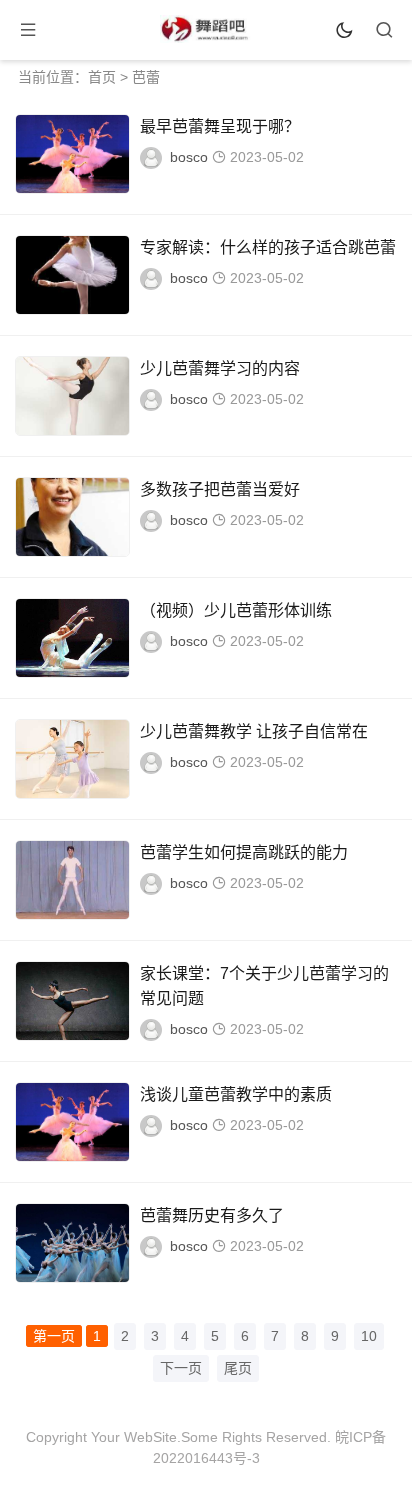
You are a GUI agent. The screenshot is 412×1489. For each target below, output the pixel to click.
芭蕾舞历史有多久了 (212, 1215)
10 (369, 1336)
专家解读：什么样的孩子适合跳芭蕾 (268, 247)
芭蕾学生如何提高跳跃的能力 (244, 852)
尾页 (238, 1368)
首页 (102, 77)
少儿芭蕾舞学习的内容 (220, 368)
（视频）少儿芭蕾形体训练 (236, 610)
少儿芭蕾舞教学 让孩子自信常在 (254, 731)
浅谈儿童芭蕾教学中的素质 (236, 1094)
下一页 (181, 1368)
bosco (189, 157)
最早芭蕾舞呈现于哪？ (220, 126)
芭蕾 (146, 77)
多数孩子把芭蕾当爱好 (220, 489)
